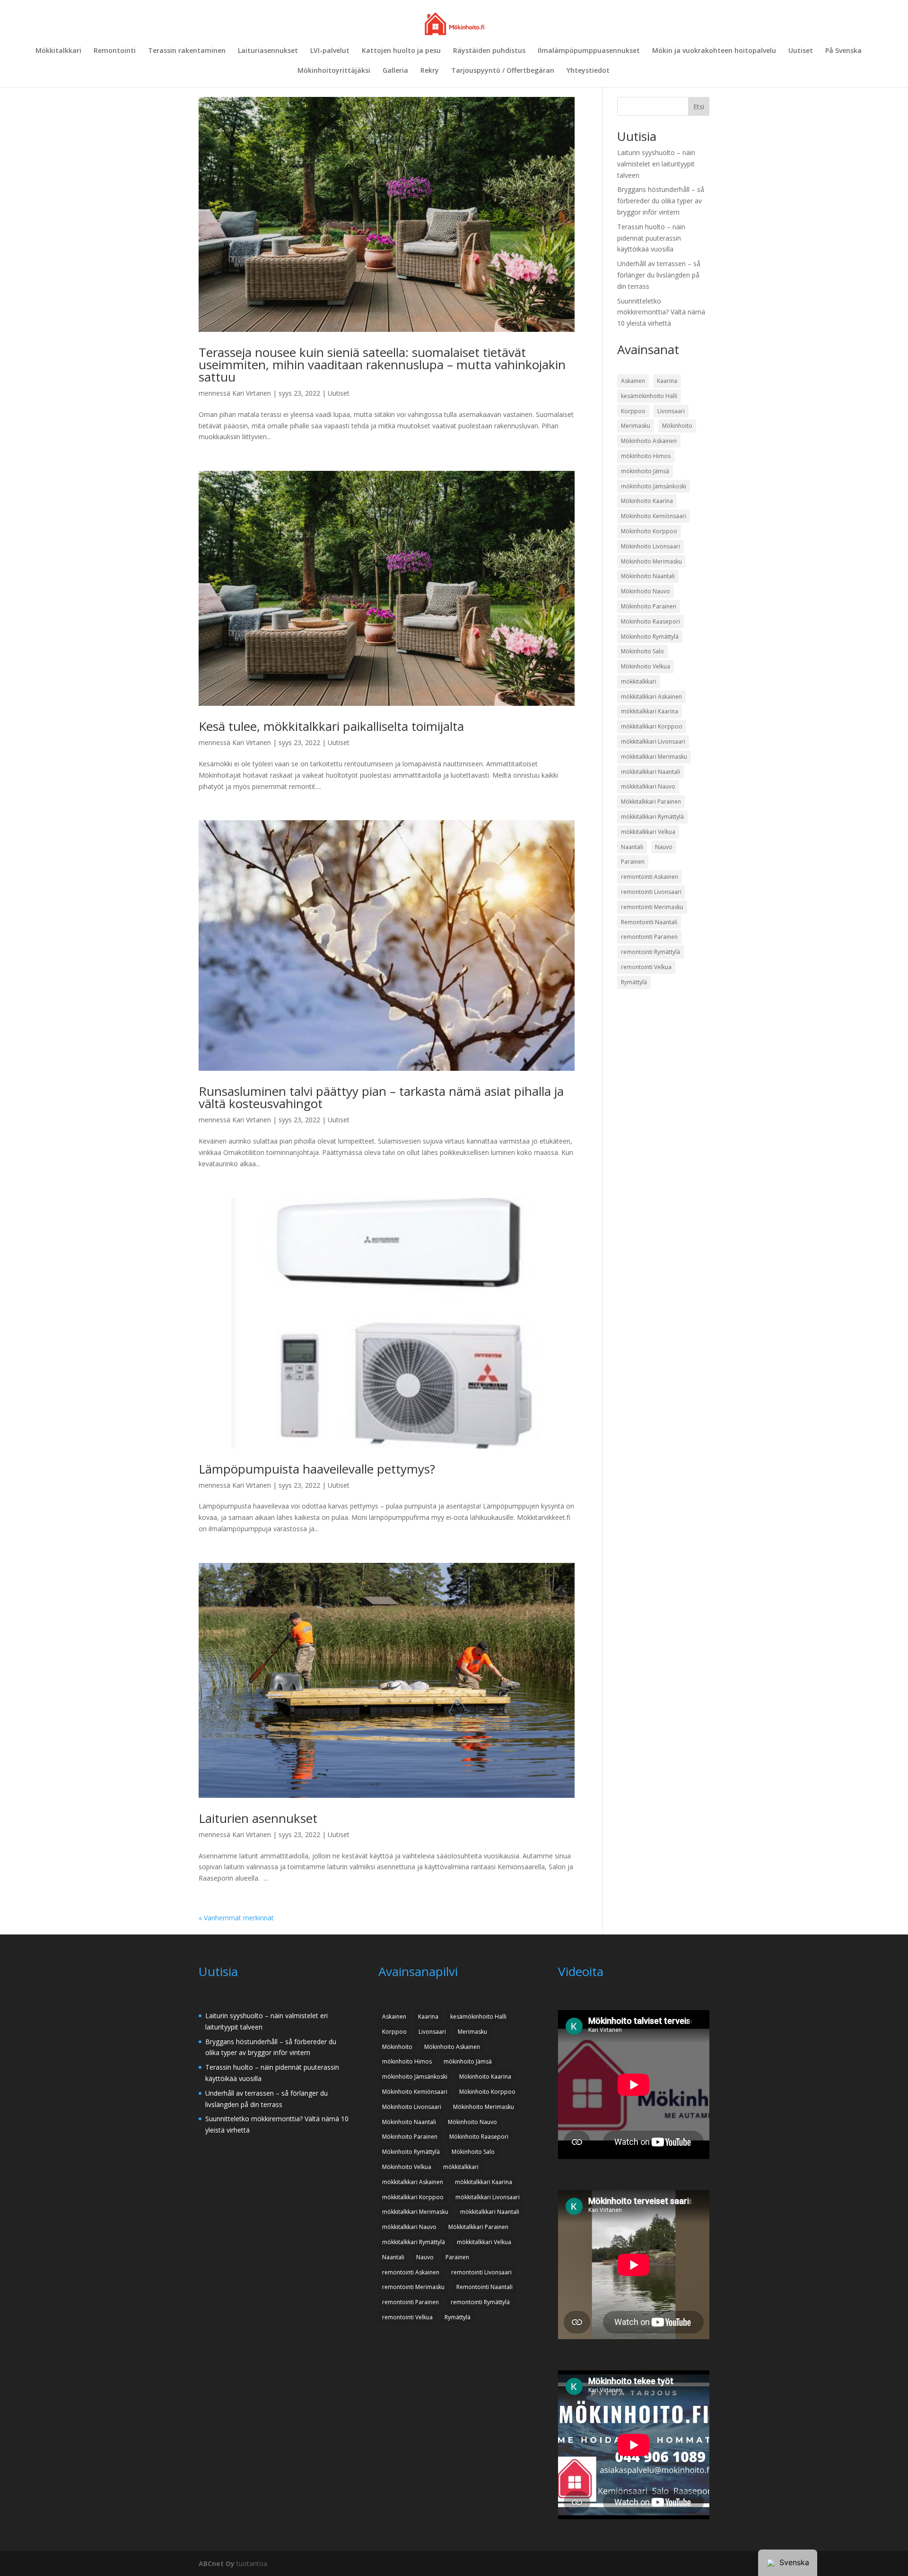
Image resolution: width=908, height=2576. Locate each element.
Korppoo (633, 411)
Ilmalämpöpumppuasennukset (589, 51)
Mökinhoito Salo (642, 651)
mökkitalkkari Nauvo (648, 786)
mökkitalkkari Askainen (651, 697)
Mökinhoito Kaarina (647, 501)
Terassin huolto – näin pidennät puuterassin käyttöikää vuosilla (651, 238)
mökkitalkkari (639, 681)
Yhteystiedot (588, 71)
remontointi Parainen (649, 937)
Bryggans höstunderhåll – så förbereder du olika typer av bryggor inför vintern (661, 201)
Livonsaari (671, 411)
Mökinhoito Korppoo (649, 531)
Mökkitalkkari (58, 51)
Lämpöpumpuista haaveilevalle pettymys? (317, 1469)
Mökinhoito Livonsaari (650, 546)
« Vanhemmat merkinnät (236, 1918)
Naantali (632, 847)
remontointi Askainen (650, 877)
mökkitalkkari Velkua (648, 832)
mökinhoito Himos (646, 456)
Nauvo (664, 847)
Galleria (395, 71)
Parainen (633, 862)
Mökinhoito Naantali (648, 576)
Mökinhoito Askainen (649, 441)
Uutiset (801, 51)
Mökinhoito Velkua (646, 666)
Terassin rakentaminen (187, 51)
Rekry (430, 71)
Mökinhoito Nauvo (646, 591)
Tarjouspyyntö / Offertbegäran (503, 71)
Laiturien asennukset (258, 1818)
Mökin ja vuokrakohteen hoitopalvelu (714, 51)
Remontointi (115, 51)
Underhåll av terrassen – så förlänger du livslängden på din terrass (659, 275)
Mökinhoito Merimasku (651, 561)
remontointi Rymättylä (650, 952)
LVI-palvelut (330, 51)
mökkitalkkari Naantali (650, 772)
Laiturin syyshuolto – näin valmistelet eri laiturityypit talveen (656, 164)
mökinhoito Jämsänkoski (654, 486)
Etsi (699, 107)
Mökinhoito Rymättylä (650, 637)
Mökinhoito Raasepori (650, 621)
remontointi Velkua (646, 967)
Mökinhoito (677, 426)
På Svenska (843, 51)
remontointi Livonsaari (651, 892)
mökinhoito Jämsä (645, 471)
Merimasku (636, 426)
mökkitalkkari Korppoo (652, 726)
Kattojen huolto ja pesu (401, 51)
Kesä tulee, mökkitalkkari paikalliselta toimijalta (331, 726)
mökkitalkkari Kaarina (650, 711)
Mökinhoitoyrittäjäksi (334, 71)
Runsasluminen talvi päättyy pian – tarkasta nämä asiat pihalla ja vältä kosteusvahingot (381, 1097)
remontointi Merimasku (652, 907)
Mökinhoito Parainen (649, 606)
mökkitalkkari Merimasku (654, 757)
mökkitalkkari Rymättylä (652, 817)
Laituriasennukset (268, 51)
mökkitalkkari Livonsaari (653, 742)
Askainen (633, 381)
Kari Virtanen (252, 393)
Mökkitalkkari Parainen (651, 802)
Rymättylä (634, 982)
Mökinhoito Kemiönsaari (654, 516)
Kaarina (667, 381)
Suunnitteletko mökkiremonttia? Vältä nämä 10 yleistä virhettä (661, 312)
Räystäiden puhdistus (489, 51)
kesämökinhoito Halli (649, 396)
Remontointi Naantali (649, 922)
